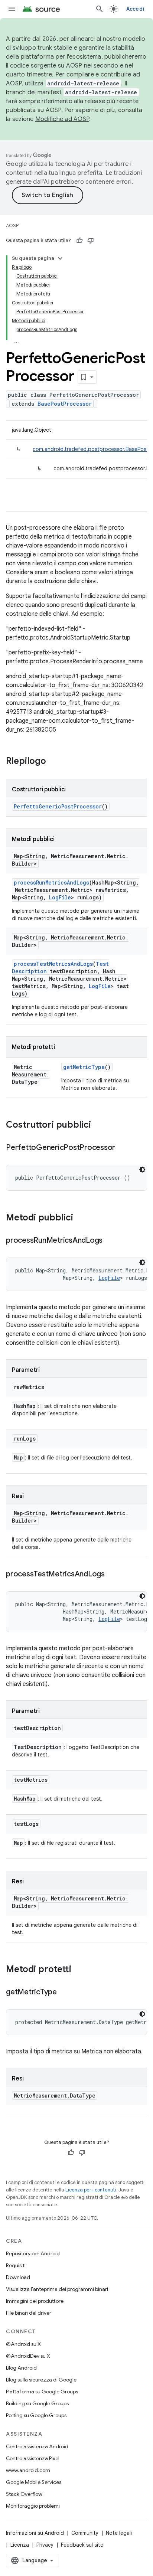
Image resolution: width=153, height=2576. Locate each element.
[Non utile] (91, 241)
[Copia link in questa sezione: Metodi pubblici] (81, 1218)
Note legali (119, 2533)
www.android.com (28, 2470)
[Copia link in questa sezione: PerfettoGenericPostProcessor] (123, 1148)
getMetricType (84, 1067)
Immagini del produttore (35, 2301)
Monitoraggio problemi (33, 2506)
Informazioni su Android (35, 2533)
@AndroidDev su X (28, 2356)
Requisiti (16, 2265)
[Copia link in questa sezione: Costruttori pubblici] (98, 1125)
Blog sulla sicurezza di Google (41, 2380)
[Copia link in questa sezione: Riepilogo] (53, 762)
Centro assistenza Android (37, 2446)
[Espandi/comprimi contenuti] (60, 258)
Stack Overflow (24, 2494)
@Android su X (23, 2344)
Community (85, 2533)
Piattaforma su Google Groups (42, 2392)
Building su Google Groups (37, 2403)
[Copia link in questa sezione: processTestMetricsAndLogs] (112, 1575)
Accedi (135, 9)
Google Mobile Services (34, 2482)
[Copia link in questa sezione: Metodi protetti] (79, 1970)
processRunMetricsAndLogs (51, 882)
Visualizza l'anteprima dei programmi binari (57, 2289)
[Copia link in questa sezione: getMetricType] (64, 1993)
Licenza (20, 2545)
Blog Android (21, 2368)
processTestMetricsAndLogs (53, 964)
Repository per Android (33, 2253)
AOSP (12, 225)
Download (18, 2277)
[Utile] (79, 241)
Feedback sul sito (82, 2545)
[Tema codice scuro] (142, 1170)
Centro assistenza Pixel (33, 2458)
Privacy (45, 2545)
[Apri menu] (12, 9)
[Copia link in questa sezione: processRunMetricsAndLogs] (110, 1241)
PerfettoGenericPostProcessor (58, 806)
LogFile (60, 897)
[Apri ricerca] (100, 9)
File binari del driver (29, 2313)
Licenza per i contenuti (91, 2190)
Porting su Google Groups (36, 2415)
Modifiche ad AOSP (62, 119)
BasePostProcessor (65, 404)
